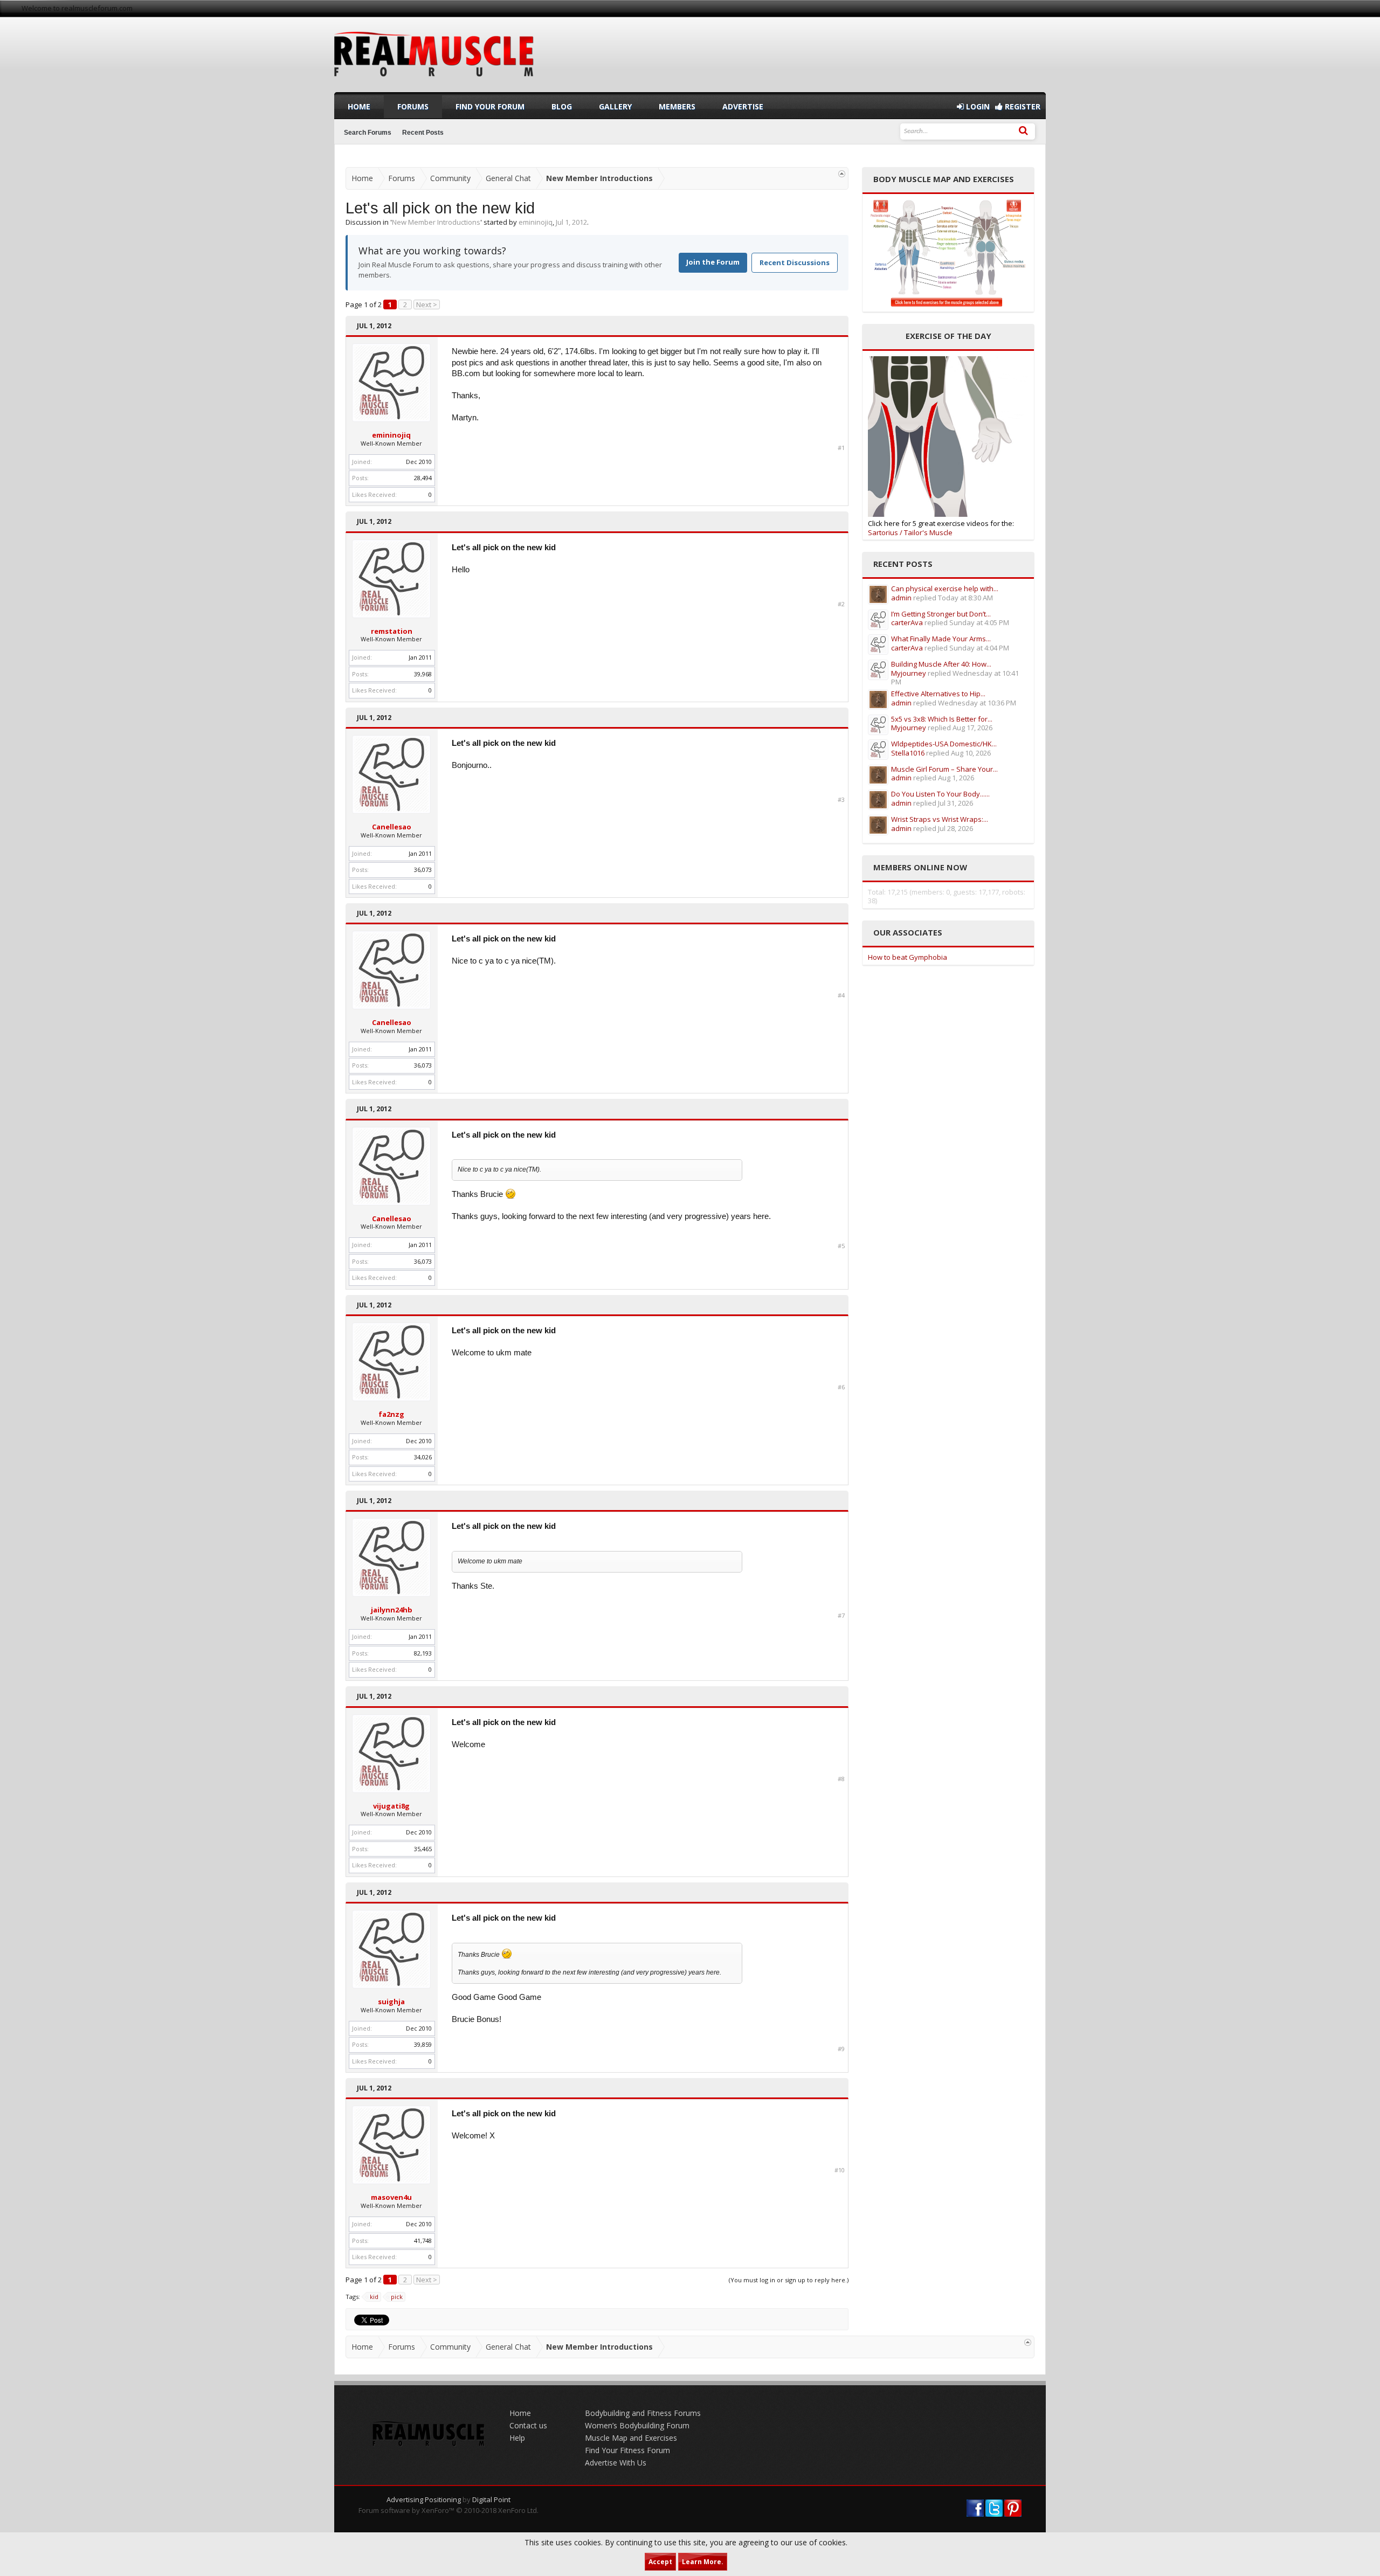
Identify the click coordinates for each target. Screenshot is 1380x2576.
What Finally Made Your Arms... (941, 639)
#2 (841, 604)
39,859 (423, 2044)
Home (359, 106)
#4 (841, 995)
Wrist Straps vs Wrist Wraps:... (940, 819)
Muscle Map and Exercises (631, 2438)
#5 (841, 1246)
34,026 (423, 1457)
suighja (391, 2002)
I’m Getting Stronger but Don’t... (941, 614)
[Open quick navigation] (842, 174)
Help (517, 2438)
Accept (660, 2562)
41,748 (423, 2241)
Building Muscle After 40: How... (941, 664)
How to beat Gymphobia (908, 957)
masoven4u (391, 2197)
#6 (841, 1387)
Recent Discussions (795, 262)
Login (977, 106)
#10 (840, 2170)
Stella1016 (908, 753)
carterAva (907, 622)
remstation (392, 631)
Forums (413, 106)
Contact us (528, 2425)
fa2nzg (391, 1414)
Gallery (615, 106)
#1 (841, 448)
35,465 (423, 1849)
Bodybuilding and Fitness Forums (643, 2413)
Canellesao (392, 827)
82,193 (423, 1653)
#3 (841, 800)
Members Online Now (920, 867)
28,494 (423, 478)
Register (1022, 106)
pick (397, 2297)
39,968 (423, 674)
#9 (841, 2049)
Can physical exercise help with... (945, 588)
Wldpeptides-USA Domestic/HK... (944, 744)
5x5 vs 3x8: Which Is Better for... (942, 719)
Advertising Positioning (424, 2499)
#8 (841, 1779)
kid (374, 2297)
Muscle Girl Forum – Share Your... (944, 769)
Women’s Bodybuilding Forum (637, 2425)
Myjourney (909, 673)
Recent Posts (423, 133)
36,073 (423, 870)
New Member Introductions (436, 222)
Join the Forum (713, 262)
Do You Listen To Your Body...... (940, 794)
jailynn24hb (392, 1610)
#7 (841, 1616)
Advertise (743, 106)
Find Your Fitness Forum (627, 2450)
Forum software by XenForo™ (448, 2510)
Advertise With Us (616, 2463)
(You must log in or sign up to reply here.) (789, 2280)
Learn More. (703, 2562)
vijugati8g (391, 1806)
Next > (427, 304)
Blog (562, 106)
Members (677, 106)
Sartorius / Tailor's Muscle (910, 532)
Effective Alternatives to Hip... (938, 694)
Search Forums (368, 133)
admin (901, 598)
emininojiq (536, 222)
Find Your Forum (490, 106)
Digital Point (491, 2499)
